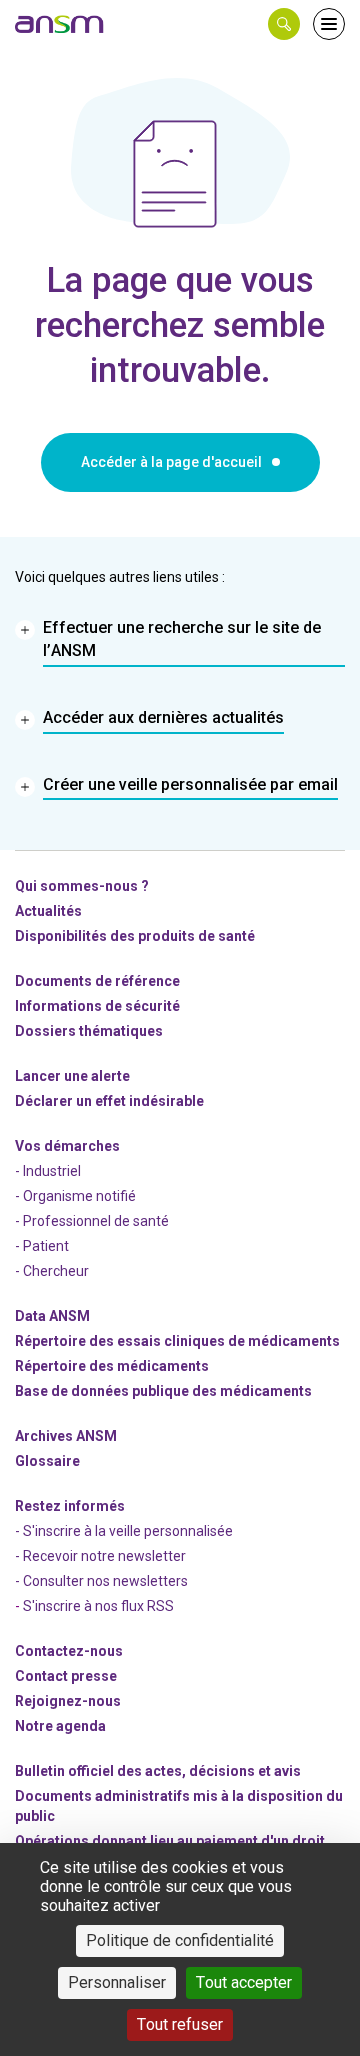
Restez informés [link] (70, 1506)
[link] (60, 24)
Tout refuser (180, 2024)
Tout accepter (244, 1982)
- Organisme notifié (75, 1196)
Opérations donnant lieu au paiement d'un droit (170, 1841)
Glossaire (47, 1461)
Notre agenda (60, 1726)
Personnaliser (117, 1982)
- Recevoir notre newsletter (100, 1556)
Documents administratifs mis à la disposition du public (179, 1806)
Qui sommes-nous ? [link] (82, 886)
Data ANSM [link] (52, 1316)
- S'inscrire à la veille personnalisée (124, 1531)
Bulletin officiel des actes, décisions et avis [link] (158, 1771)
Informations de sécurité (97, 1006)
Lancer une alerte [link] (72, 1076)
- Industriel (48, 1171)
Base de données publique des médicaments (163, 1391)
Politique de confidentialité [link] (180, 1940)
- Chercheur (52, 1271)
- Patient (42, 1246)
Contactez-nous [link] (69, 1651)
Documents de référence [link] (97, 981)
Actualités (48, 911)
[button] (284, 24)
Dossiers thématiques (89, 1031)
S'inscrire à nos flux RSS (98, 1606)
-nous (68, 1701)
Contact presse (66, 1676)
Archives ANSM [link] (66, 1436)
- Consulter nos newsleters (101, 1581)
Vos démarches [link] (67, 1146)
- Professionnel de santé (92, 1221)
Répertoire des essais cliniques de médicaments (177, 1341)
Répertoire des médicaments (112, 1366)
